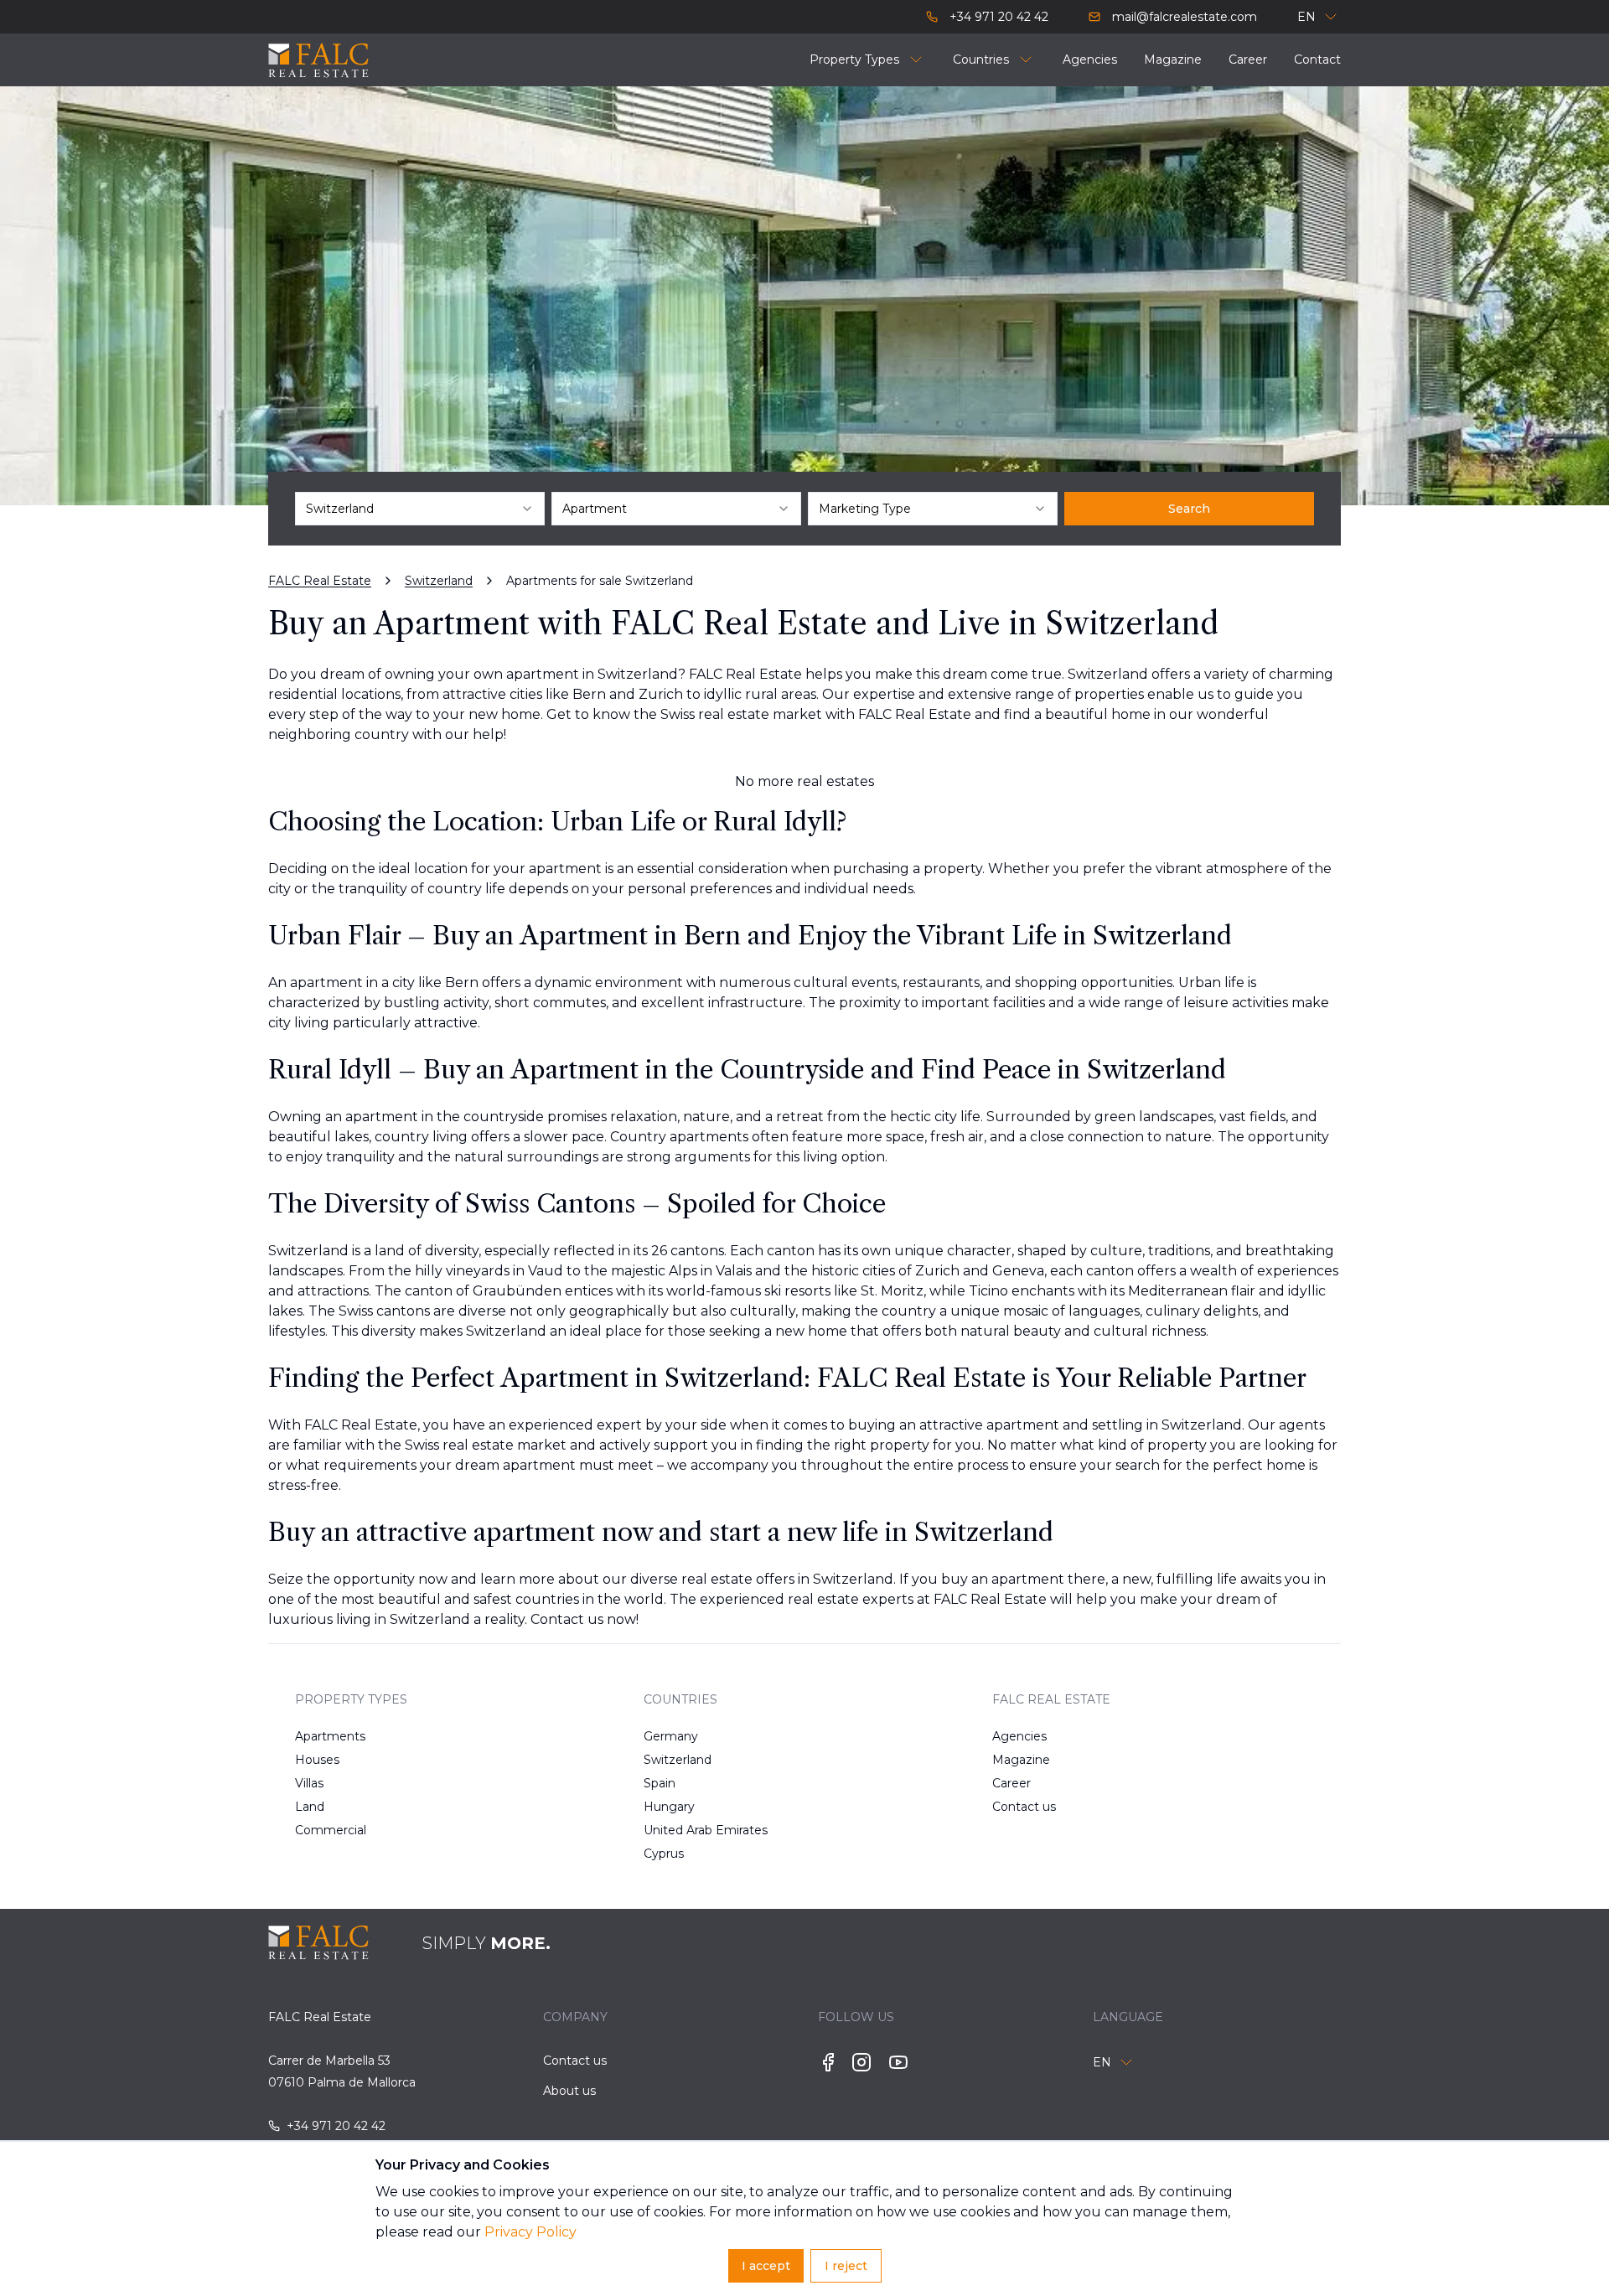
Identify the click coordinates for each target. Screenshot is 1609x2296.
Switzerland (678, 1760)
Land (310, 1807)
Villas (309, 1783)
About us (569, 2091)
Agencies (1019, 1736)
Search (1189, 509)
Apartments (330, 1736)
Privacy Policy (530, 2232)
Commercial (331, 1830)
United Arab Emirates (697, 1830)
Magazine (1021, 1760)
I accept (766, 2266)
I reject (846, 2266)
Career (1011, 1783)
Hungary (669, 1807)
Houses (317, 1760)
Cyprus (664, 1854)
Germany (671, 1736)
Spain (660, 1783)
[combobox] (420, 509)
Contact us (1024, 1807)
